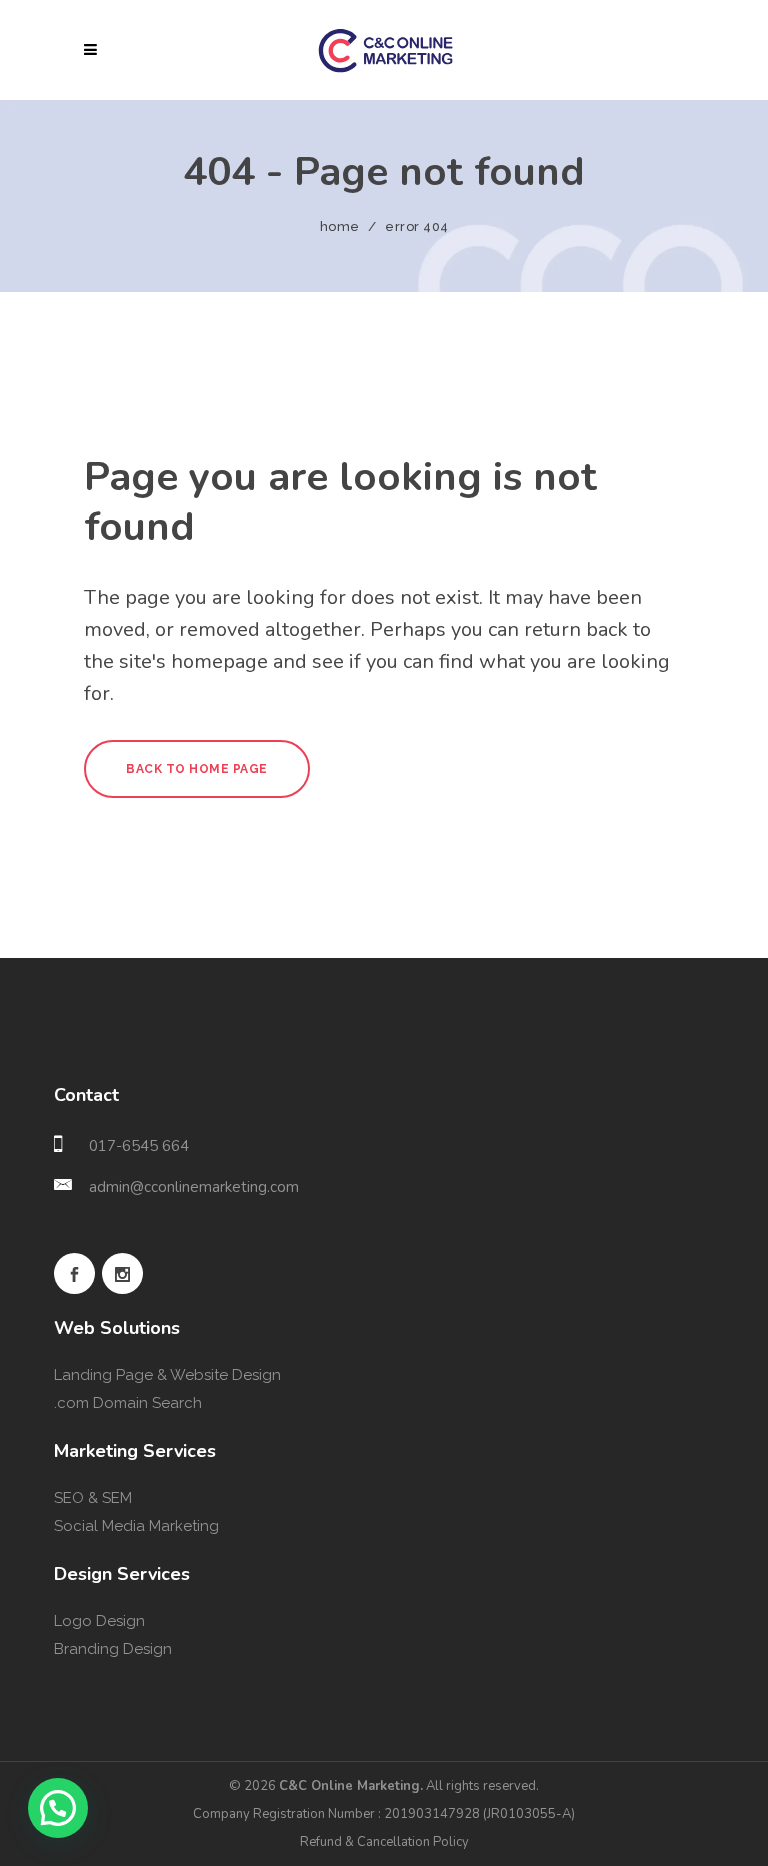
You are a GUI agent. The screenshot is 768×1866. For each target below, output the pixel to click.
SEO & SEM (93, 1498)
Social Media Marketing (136, 1526)
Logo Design (99, 1621)
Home (340, 226)
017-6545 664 (139, 1146)
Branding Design (113, 1649)
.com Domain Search (128, 1403)
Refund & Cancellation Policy (384, 1842)
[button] (58, 1808)
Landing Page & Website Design (167, 1375)
